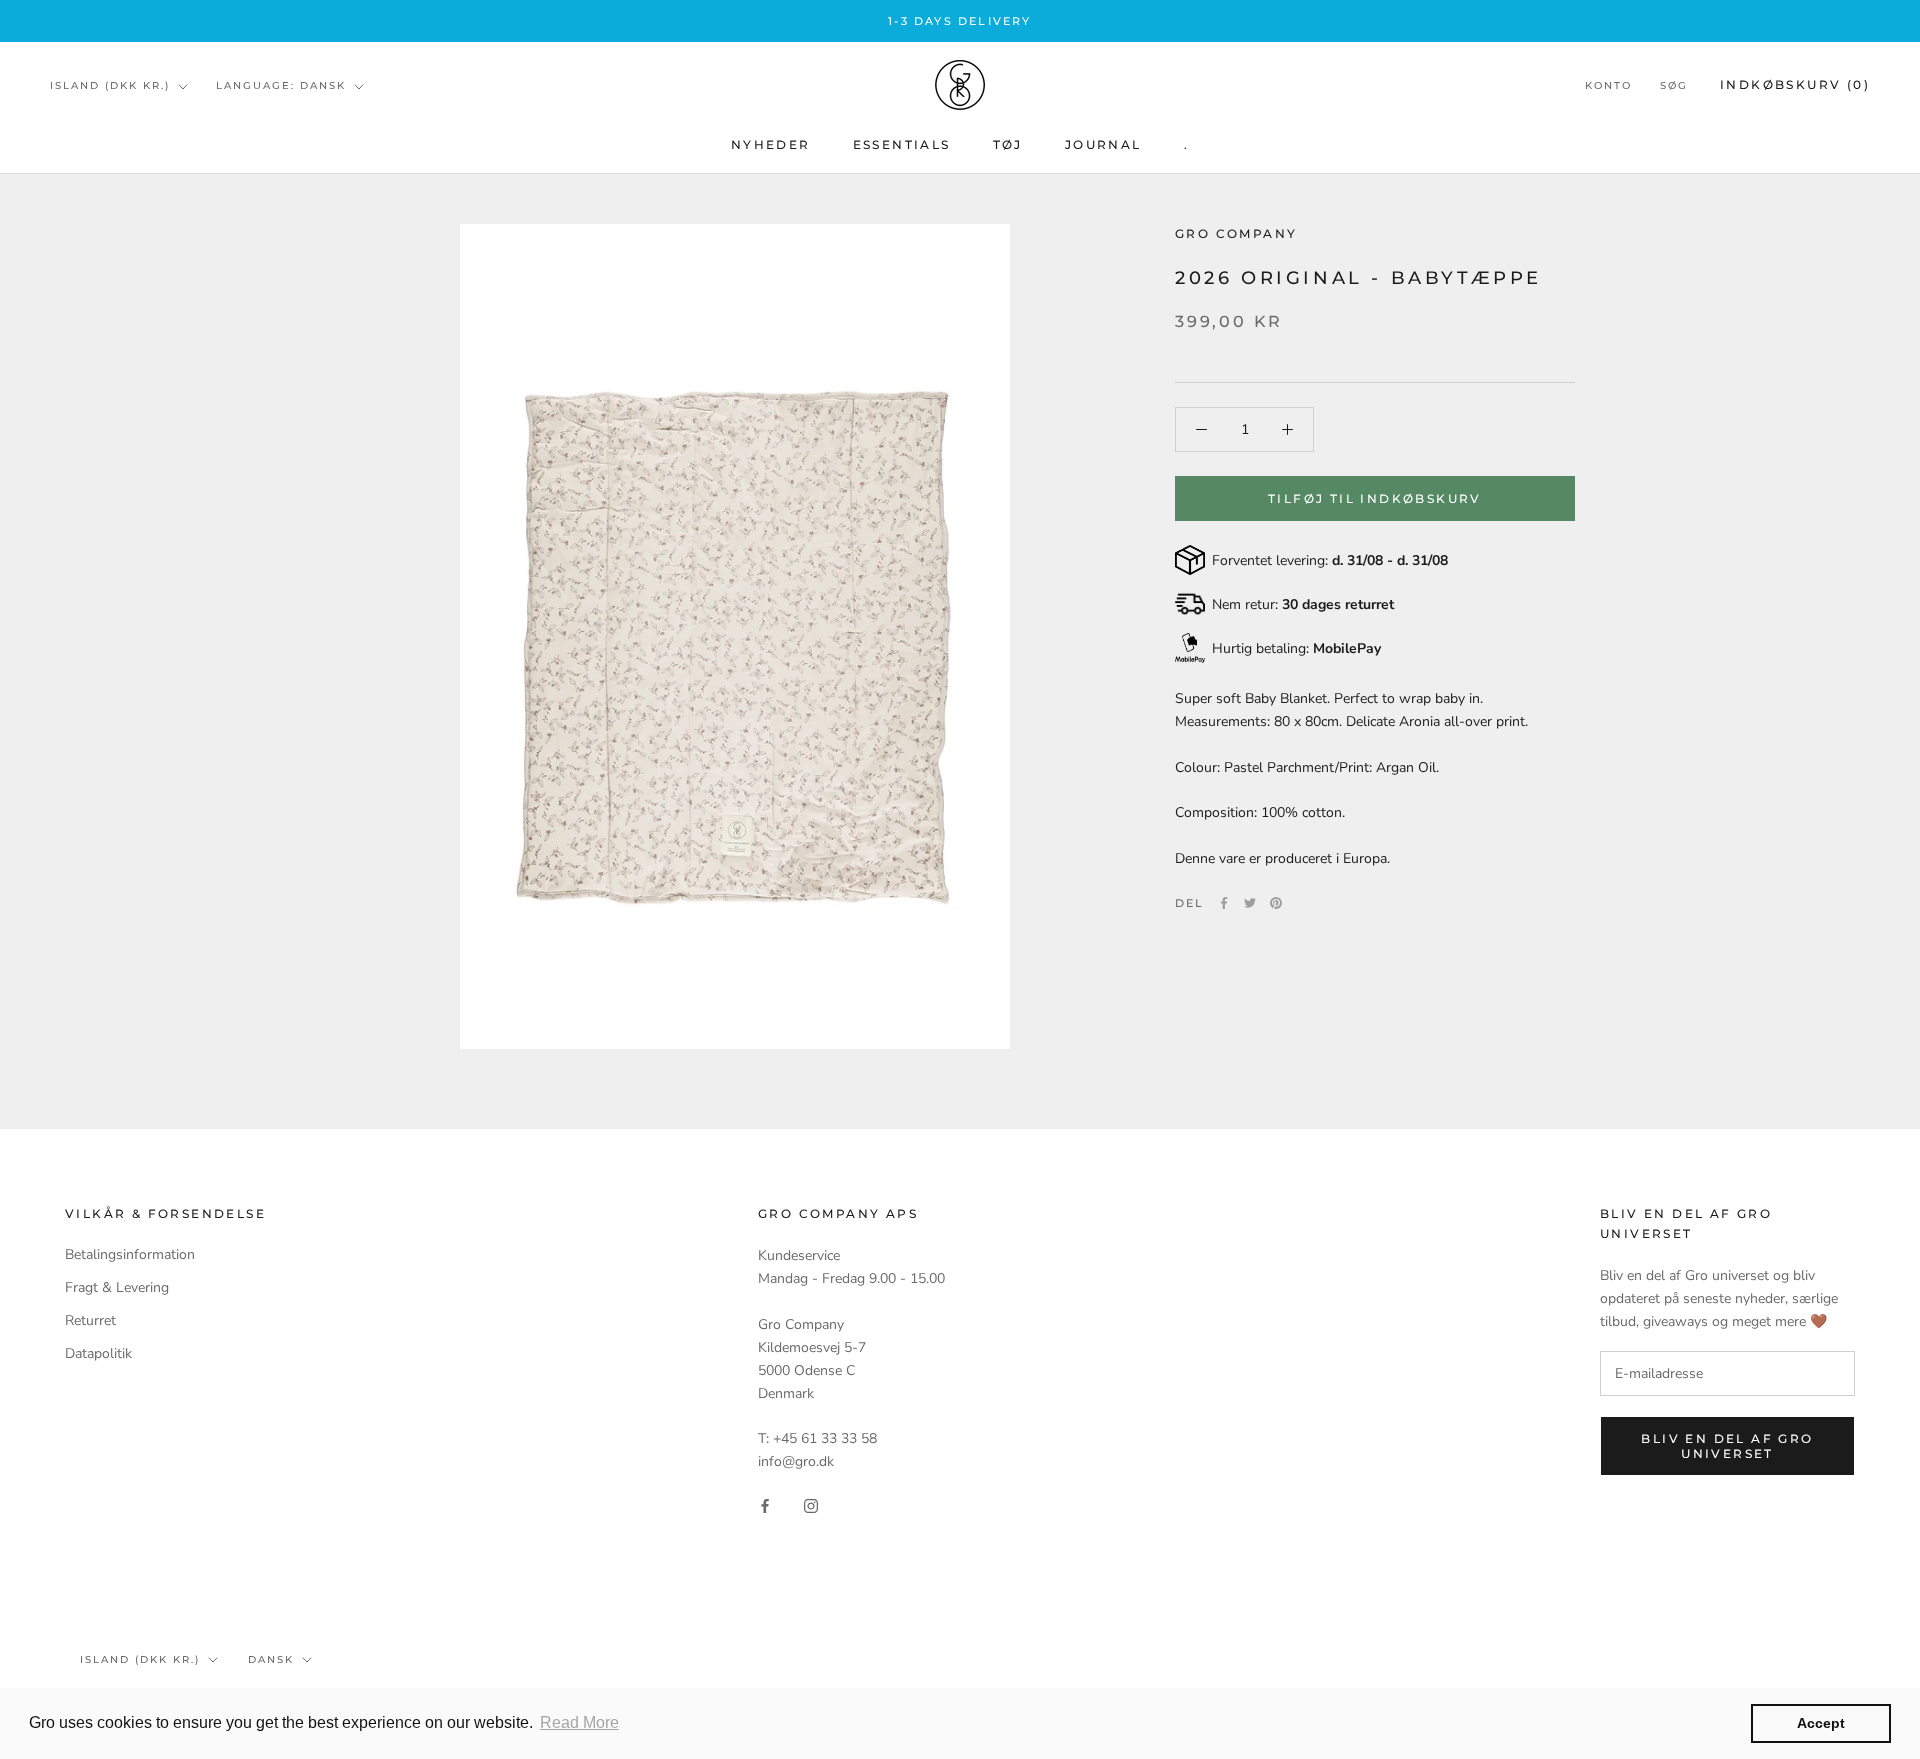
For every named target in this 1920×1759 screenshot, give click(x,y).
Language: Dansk (281, 85)
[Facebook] (1224, 903)
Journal (1103, 144)
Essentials (902, 144)
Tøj (1008, 144)
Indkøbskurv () (1795, 85)
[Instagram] (811, 1504)
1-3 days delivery (959, 21)
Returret (90, 1320)
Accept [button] (1821, 1723)
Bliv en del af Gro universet (1727, 1446)
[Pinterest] (1276, 903)
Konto (1608, 86)
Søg (1674, 86)
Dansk (271, 1659)
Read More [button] (579, 1722)
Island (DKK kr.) (110, 85)
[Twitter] (1250, 903)
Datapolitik (98, 1353)
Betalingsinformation (130, 1254)
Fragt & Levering (117, 1287)
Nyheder (771, 144)
